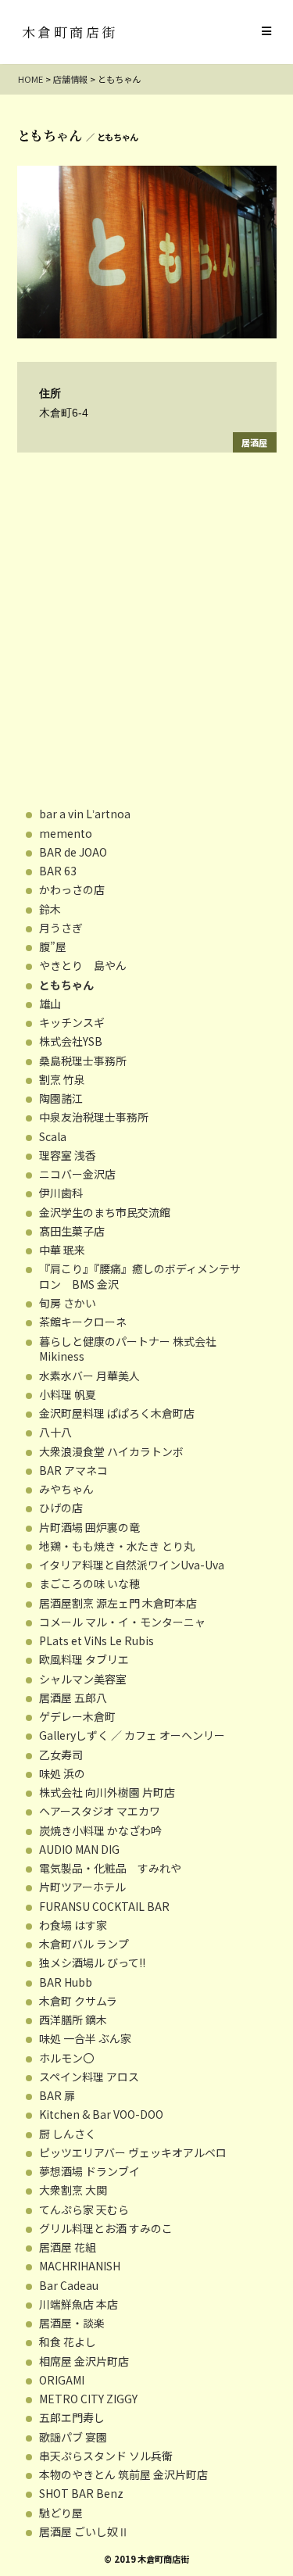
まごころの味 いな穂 (89, 1583)
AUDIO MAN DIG (79, 1849)
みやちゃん (66, 1489)
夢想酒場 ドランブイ (89, 2171)
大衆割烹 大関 (73, 2190)
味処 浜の (62, 1773)
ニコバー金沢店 (77, 1174)
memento (66, 833)
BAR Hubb (66, 1982)
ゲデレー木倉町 (77, 1716)
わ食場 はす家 (73, 1925)
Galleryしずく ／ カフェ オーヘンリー (132, 1735)
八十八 (55, 1432)
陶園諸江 (61, 1098)
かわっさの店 (72, 889)
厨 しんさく (68, 2134)
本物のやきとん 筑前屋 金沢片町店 (123, 2474)
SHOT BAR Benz (81, 2493)
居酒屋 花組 (68, 2247)
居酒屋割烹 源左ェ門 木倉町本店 (118, 1603)
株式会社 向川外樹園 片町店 (107, 1792)
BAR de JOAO (73, 852)
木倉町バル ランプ (84, 1944)
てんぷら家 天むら (84, 2209)
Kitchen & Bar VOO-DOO (101, 2114)
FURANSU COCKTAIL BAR (104, 1906)
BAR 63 (58, 871)
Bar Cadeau (69, 2285)
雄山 (50, 1004)
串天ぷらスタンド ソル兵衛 (106, 2456)
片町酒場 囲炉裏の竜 (89, 1527)
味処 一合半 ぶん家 (85, 2038)
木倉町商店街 (70, 32)
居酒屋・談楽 (72, 2323)
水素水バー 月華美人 (89, 1376)
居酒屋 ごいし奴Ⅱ (84, 2531)
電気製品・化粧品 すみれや (110, 1868)
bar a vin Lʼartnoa (85, 814)
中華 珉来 (62, 1250)
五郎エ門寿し (72, 2417)
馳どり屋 (61, 2513)
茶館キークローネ (83, 1322)
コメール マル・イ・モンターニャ (122, 1622)
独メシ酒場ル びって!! (92, 1962)
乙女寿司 (61, 1755)
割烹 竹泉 (62, 1079)
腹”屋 (53, 946)
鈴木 (50, 909)
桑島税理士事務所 (83, 1061)
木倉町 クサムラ (78, 2001)
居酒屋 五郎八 (73, 1698)
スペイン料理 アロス (89, 2077)
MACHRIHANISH (80, 2266)
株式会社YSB (71, 1041)
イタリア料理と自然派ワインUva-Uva (132, 1565)
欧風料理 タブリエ (84, 1659)
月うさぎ (61, 928)
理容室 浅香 (68, 1155)
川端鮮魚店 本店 (79, 2304)
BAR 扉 (57, 2095)
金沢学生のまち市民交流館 (105, 1212)
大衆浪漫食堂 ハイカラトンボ (111, 1451)
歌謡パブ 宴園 (73, 2437)
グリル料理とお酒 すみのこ (106, 2228)
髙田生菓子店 (72, 1231)
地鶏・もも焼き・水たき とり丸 (117, 1546)
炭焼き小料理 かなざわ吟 (100, 1830)
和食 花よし (68, 2342)
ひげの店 (61, 1508)
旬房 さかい (68, 1303)
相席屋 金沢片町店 (84, 2361)
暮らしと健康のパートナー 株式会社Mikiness (128, 1349)
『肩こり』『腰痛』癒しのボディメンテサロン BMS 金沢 (140, 1276)
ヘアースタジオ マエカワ (100, 1811)
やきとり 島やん (83, 965)
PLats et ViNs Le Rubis (96, 1640)
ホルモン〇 (66, 2058)
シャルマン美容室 (83, 1679)
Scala (53, 1136)
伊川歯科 (61, 1193)
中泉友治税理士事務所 (94, 1117)
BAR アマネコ (73, 1470)
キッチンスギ (72, 1022)
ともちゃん (66, 985)
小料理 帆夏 (68, 1394)
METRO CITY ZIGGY (88, 2399)
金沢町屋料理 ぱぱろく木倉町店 (117, 1413)
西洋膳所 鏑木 (73, 2020)
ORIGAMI (62, 2380)
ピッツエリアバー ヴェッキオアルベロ (133, 2152)
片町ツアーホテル (82, 1887)
